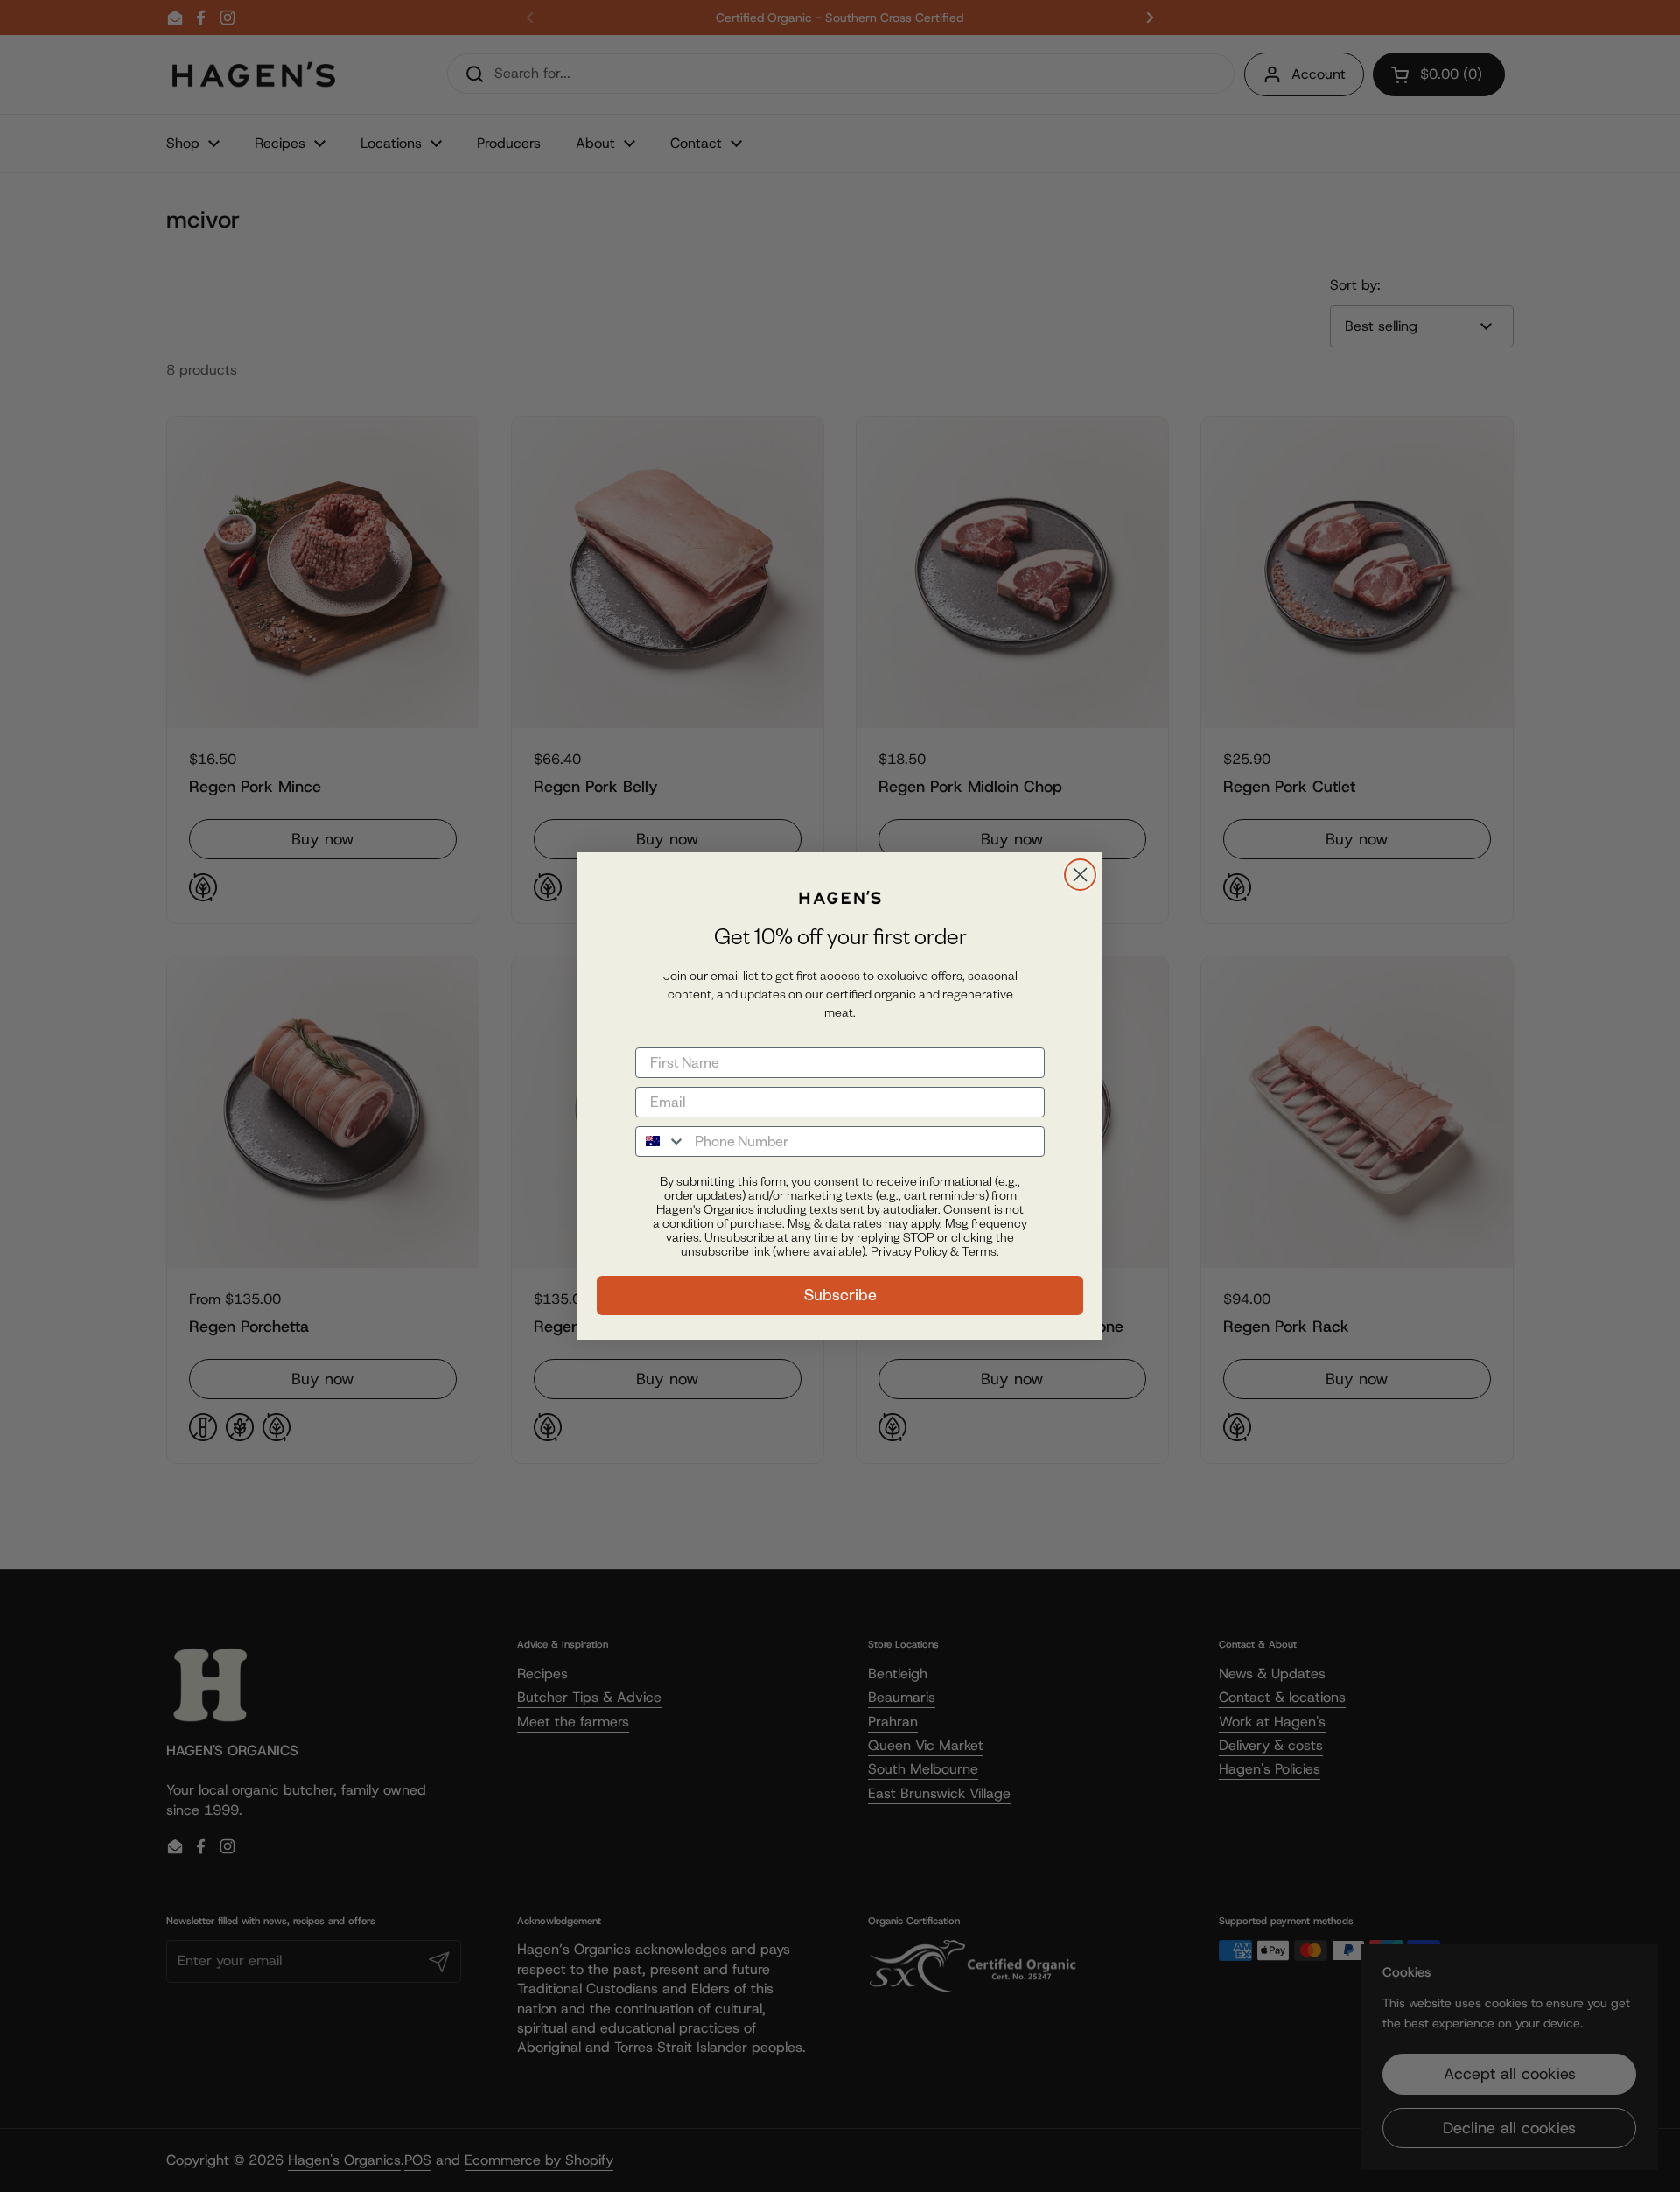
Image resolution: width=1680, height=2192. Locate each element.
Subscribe (840, 1295)
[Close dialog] (1080, 875)
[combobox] (661, 1142)
